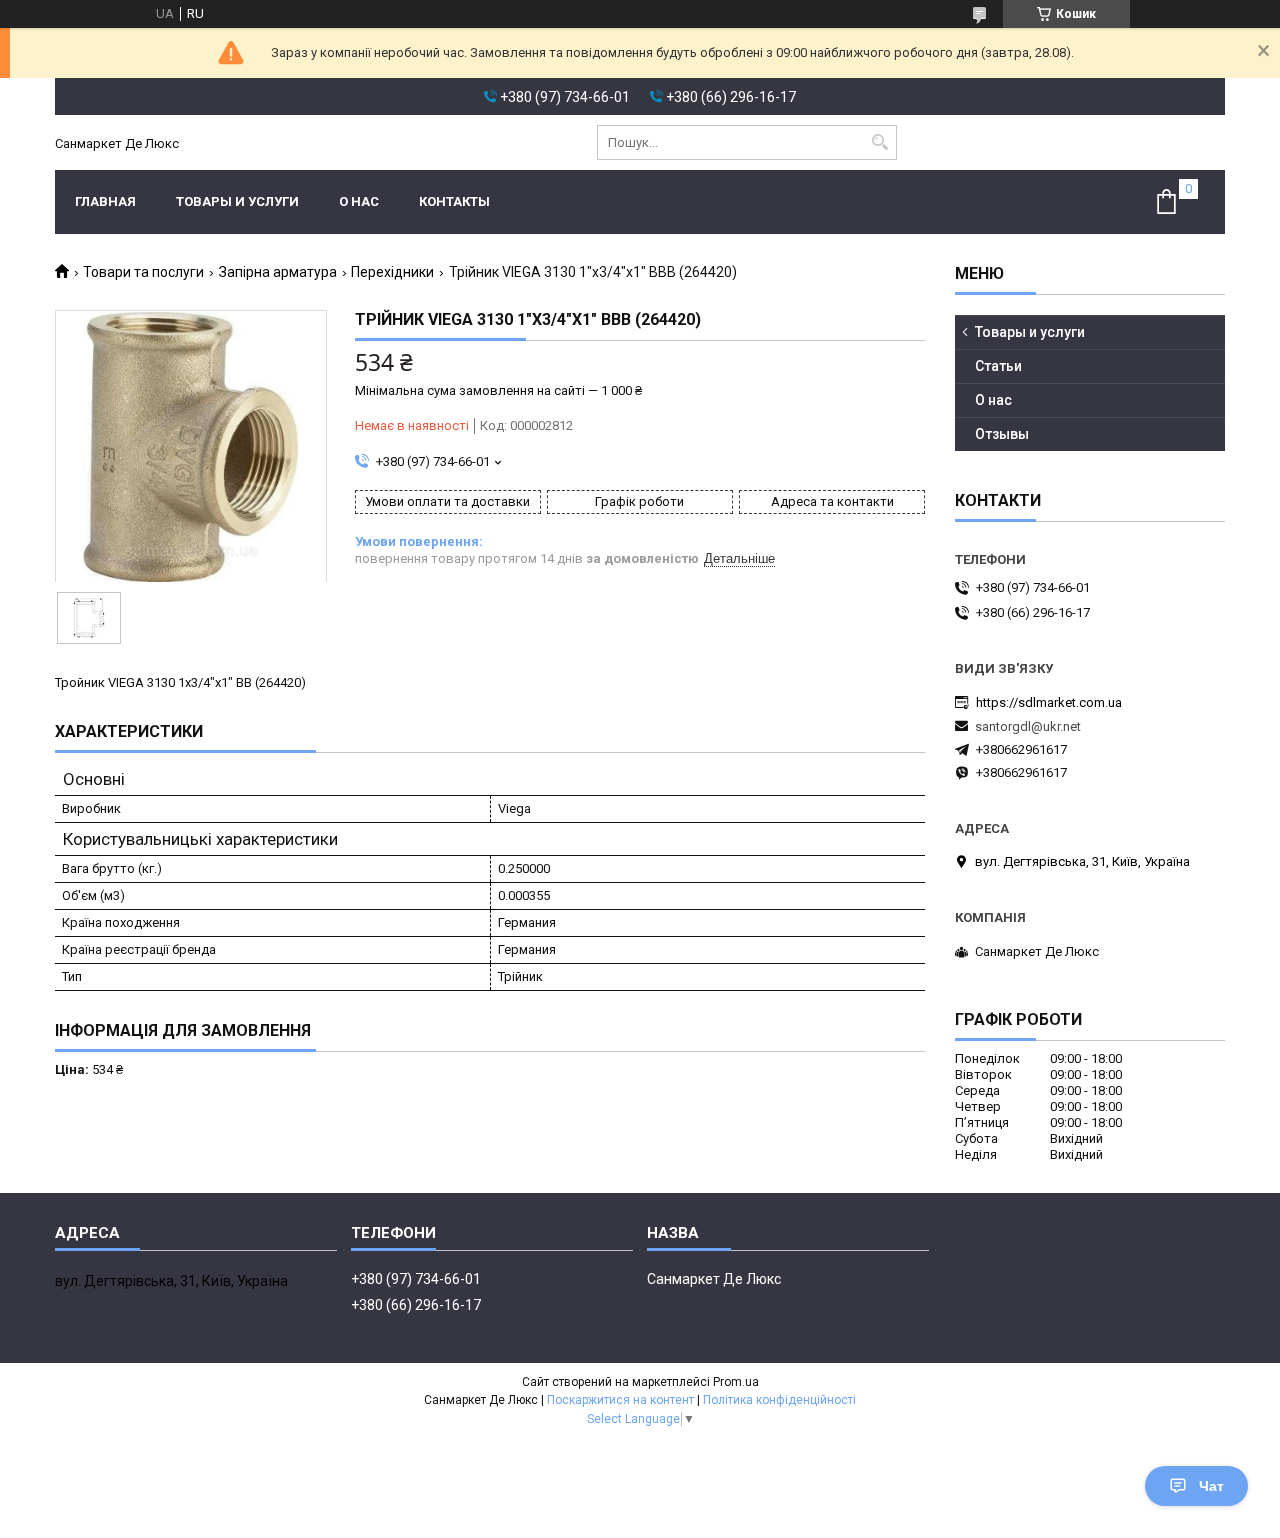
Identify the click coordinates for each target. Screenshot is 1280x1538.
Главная (105, 201)
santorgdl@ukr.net (1028, 726)
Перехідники (392, 272)
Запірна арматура (278, 272)
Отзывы (1002, 434)
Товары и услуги (237, 201)
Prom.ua (736, 1382)
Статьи (998, 366)
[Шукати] (879, 142)
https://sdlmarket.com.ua (1049, 702)
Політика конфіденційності (779, 1400)
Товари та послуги (143, 272)
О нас (359, 201)
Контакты (454, 201)
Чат (1211, 1486)
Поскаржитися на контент (620, 1400)
